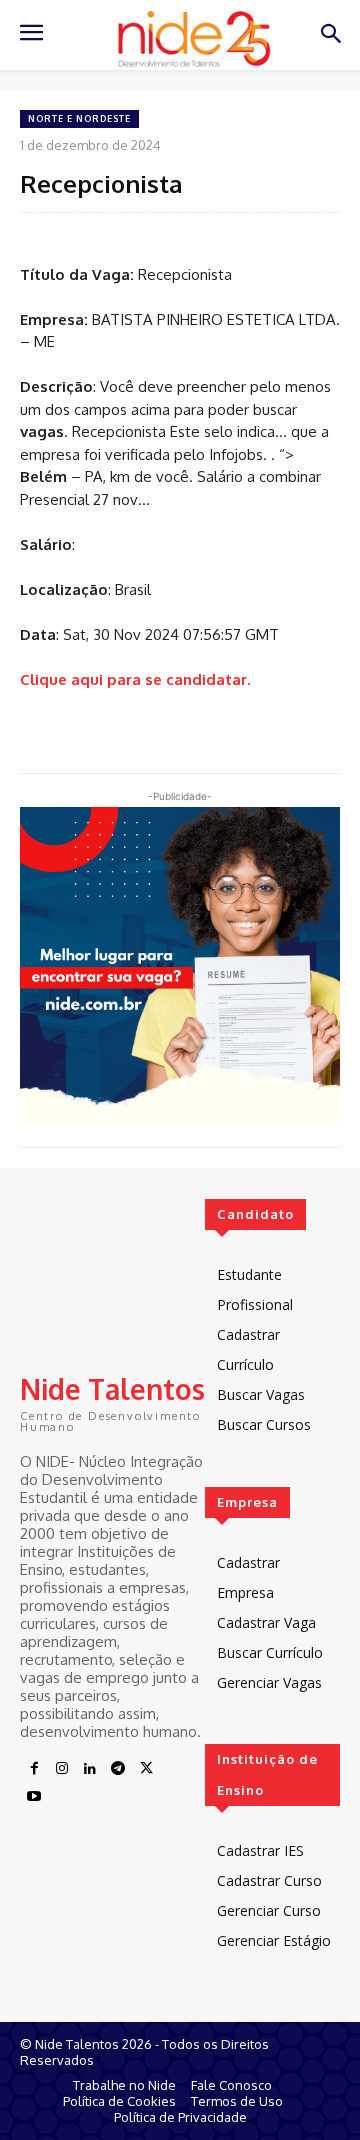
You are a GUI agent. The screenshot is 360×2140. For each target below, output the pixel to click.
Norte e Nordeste (79, 118)
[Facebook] (34, 1769)
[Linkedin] (90, 1769)
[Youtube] (34, 1797)
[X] (146, 1769)
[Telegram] (118, 1769)
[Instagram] (62, 1769)
